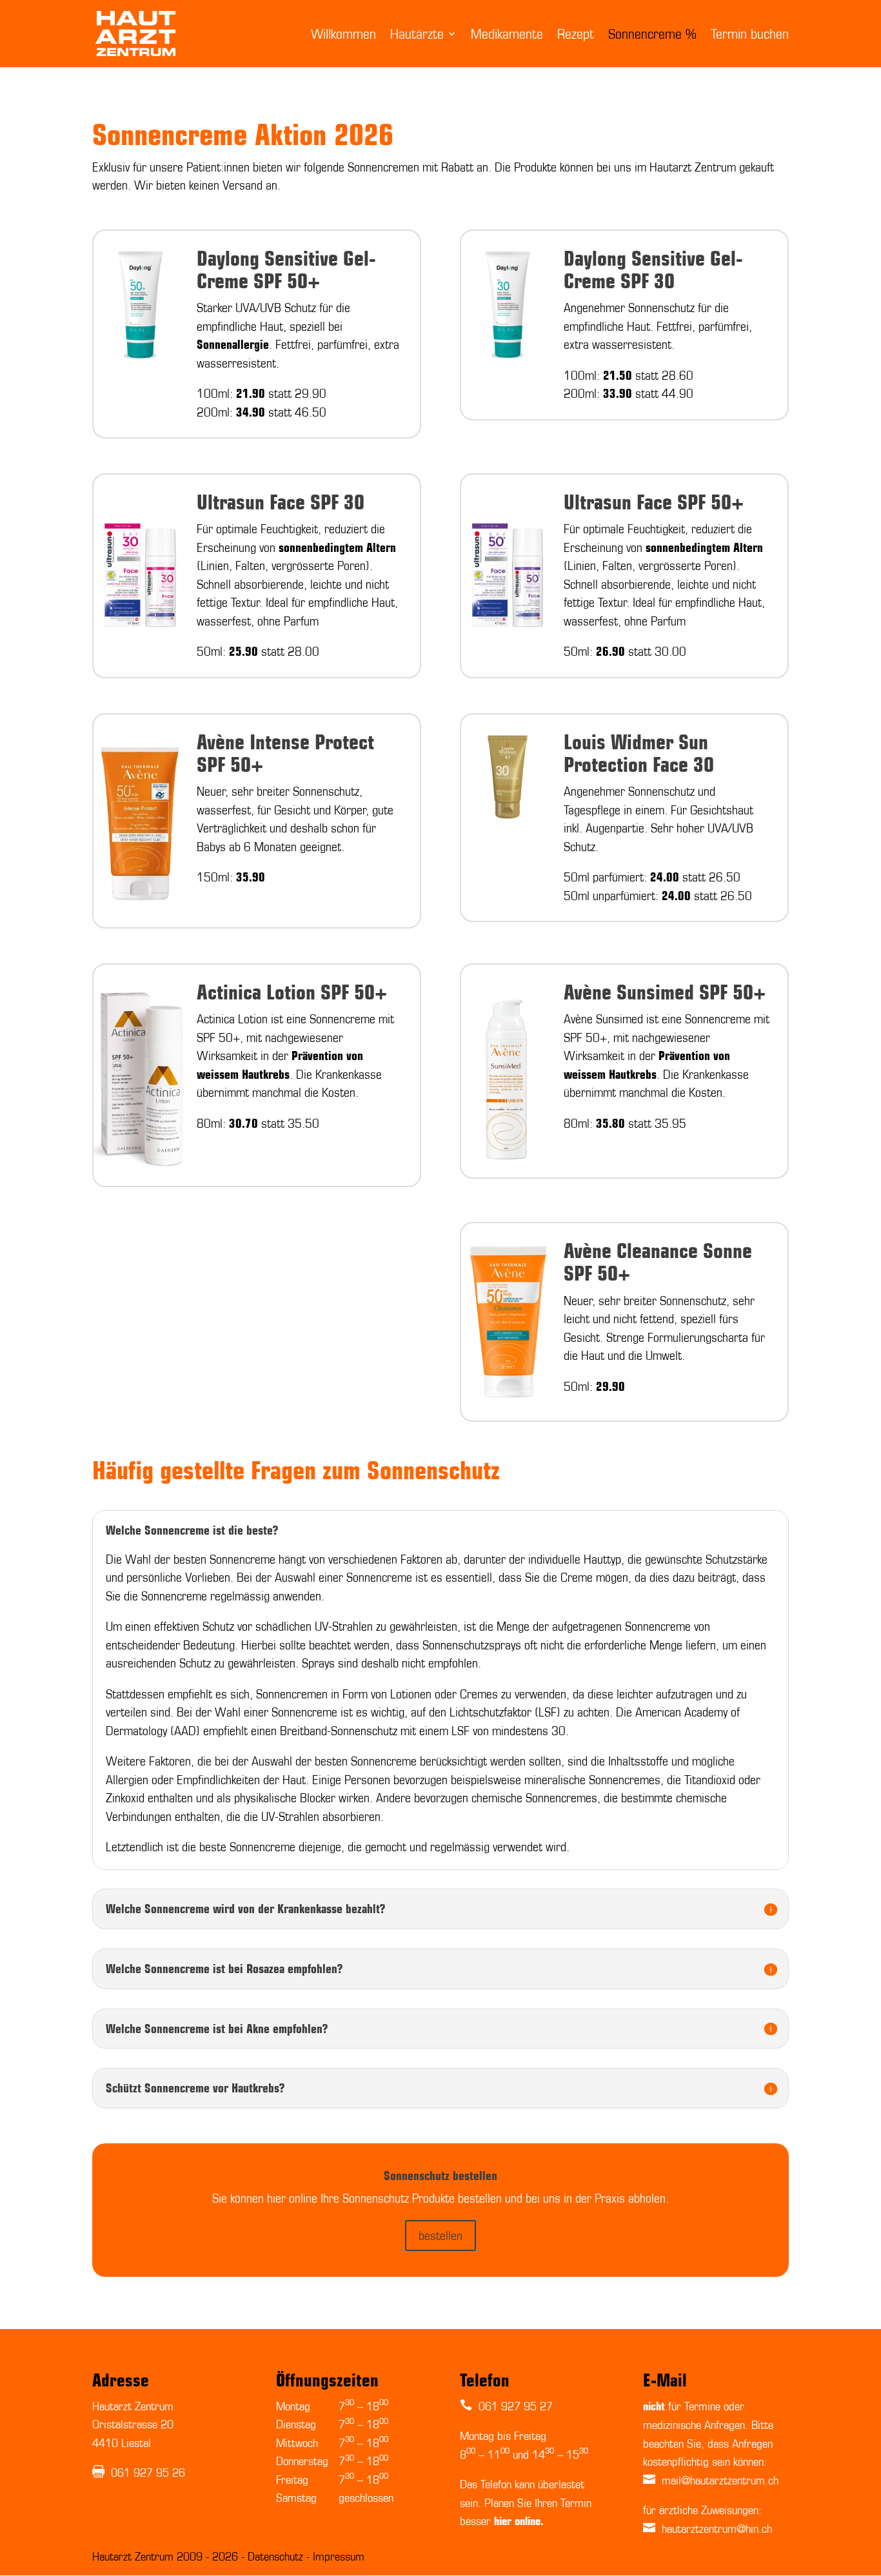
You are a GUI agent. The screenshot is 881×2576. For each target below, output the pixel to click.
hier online (517, 2521)
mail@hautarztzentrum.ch (720, 2480)
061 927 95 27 (514, 2406)
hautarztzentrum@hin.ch (717, 2528)
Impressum (339, 2556)
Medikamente (507, 35)
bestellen (440, 2235)
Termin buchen (750, 35)
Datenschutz (277, 2556)
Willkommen (343, 35)
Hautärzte (417, 35)
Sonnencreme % (652, 35)
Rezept (576, 35)
